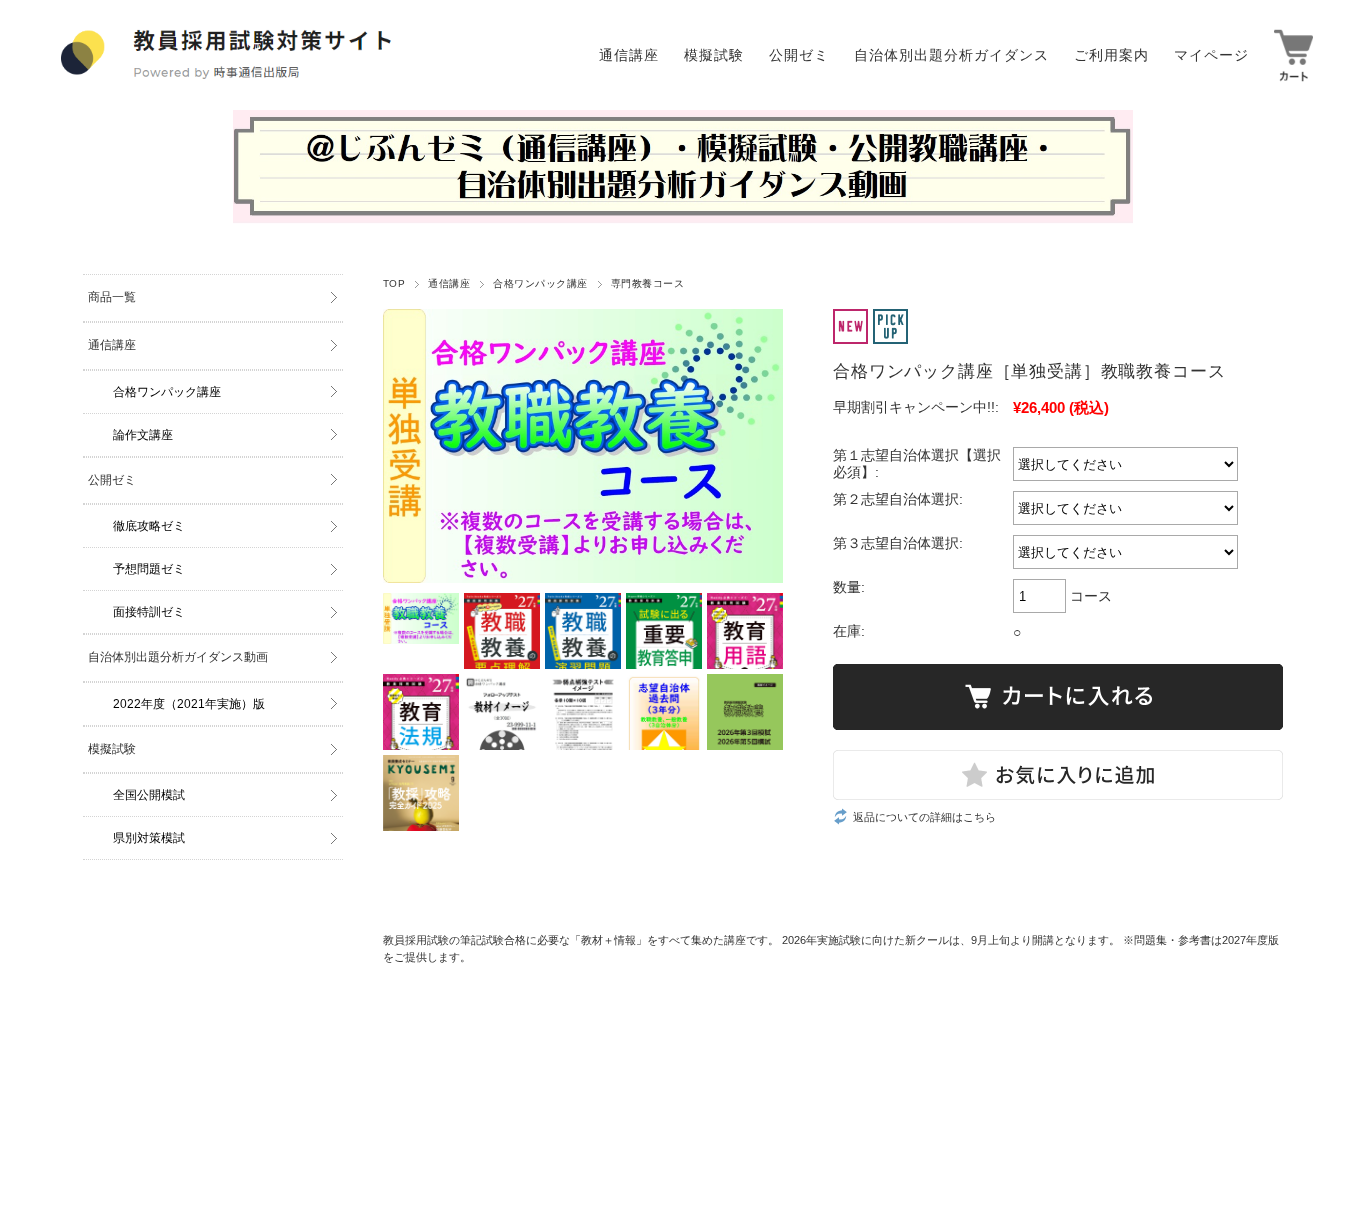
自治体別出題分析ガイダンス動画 (178, 657)
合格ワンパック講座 (540, 283)
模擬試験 (112, 749)
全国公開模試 (149, 795)
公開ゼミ (112, 480)
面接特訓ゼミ (149, 612)
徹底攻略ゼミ (149, 526)
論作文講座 (143, 435)
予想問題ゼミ (149, 569)
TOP (394, 283)
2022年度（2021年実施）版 (189, 704)
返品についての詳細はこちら (924, 817)
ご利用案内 (1111, 55)
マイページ (1211, 55)
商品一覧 (112, 297)
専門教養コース (647, 283)
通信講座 (449, 283)
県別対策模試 (149, 838)
